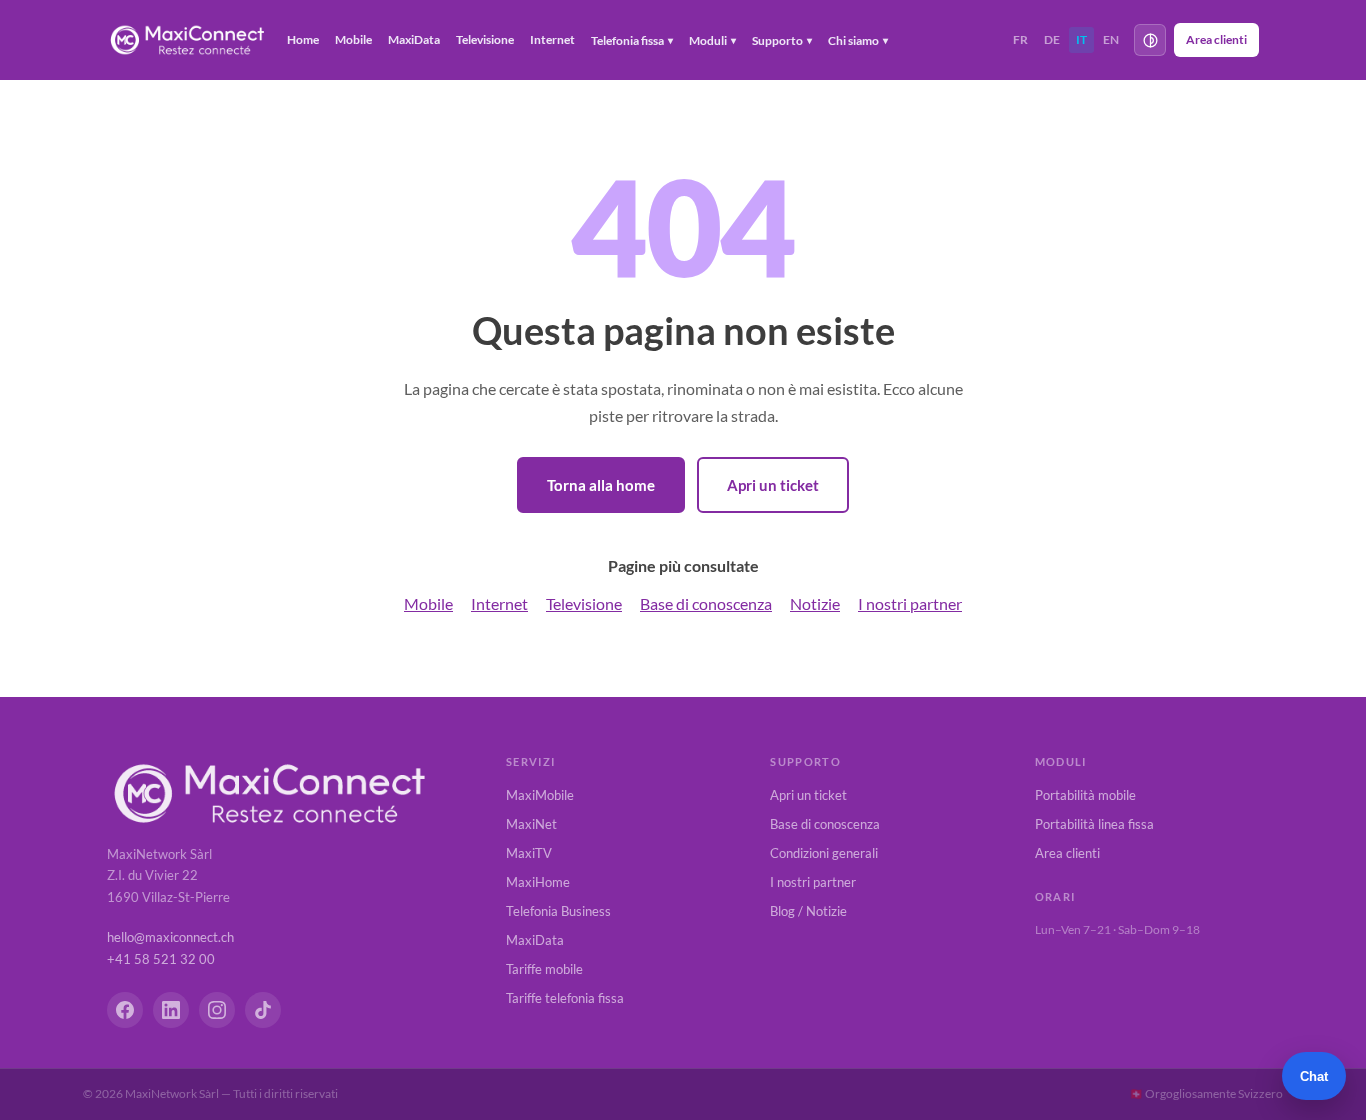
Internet (552, 39)
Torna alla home (601, 485)
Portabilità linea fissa (1094, 824)
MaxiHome (538, 882)
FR (1020, 39)
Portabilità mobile (1085, 795)
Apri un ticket (773, 485)
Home (303, 39)
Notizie (815, 603)
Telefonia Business (558, 911)
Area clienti (1216, 39)
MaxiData (414, 39)
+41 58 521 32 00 (161, 959)
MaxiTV (529, 853)
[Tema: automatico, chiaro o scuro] (1150, 40)
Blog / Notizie (808, 911)
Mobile (353, 39)
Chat (1314, 1076)
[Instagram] (217, 1010)
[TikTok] (263, 1010)
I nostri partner (910, 603)
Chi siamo (858, 40)
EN (1111, 39)
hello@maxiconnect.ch (170, 937)
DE (1052, 39)
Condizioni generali (824, 853)
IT (1081, 39)
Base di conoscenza (706, 603)
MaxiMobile (540, 795)
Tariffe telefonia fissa (565, 998)
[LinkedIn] (171, 1010)
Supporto (782, 40)
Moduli (712, 40)
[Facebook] (125, 1010)
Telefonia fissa (632, 40)
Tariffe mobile (544, 969)
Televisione (485, 39)
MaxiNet (531, 824)
